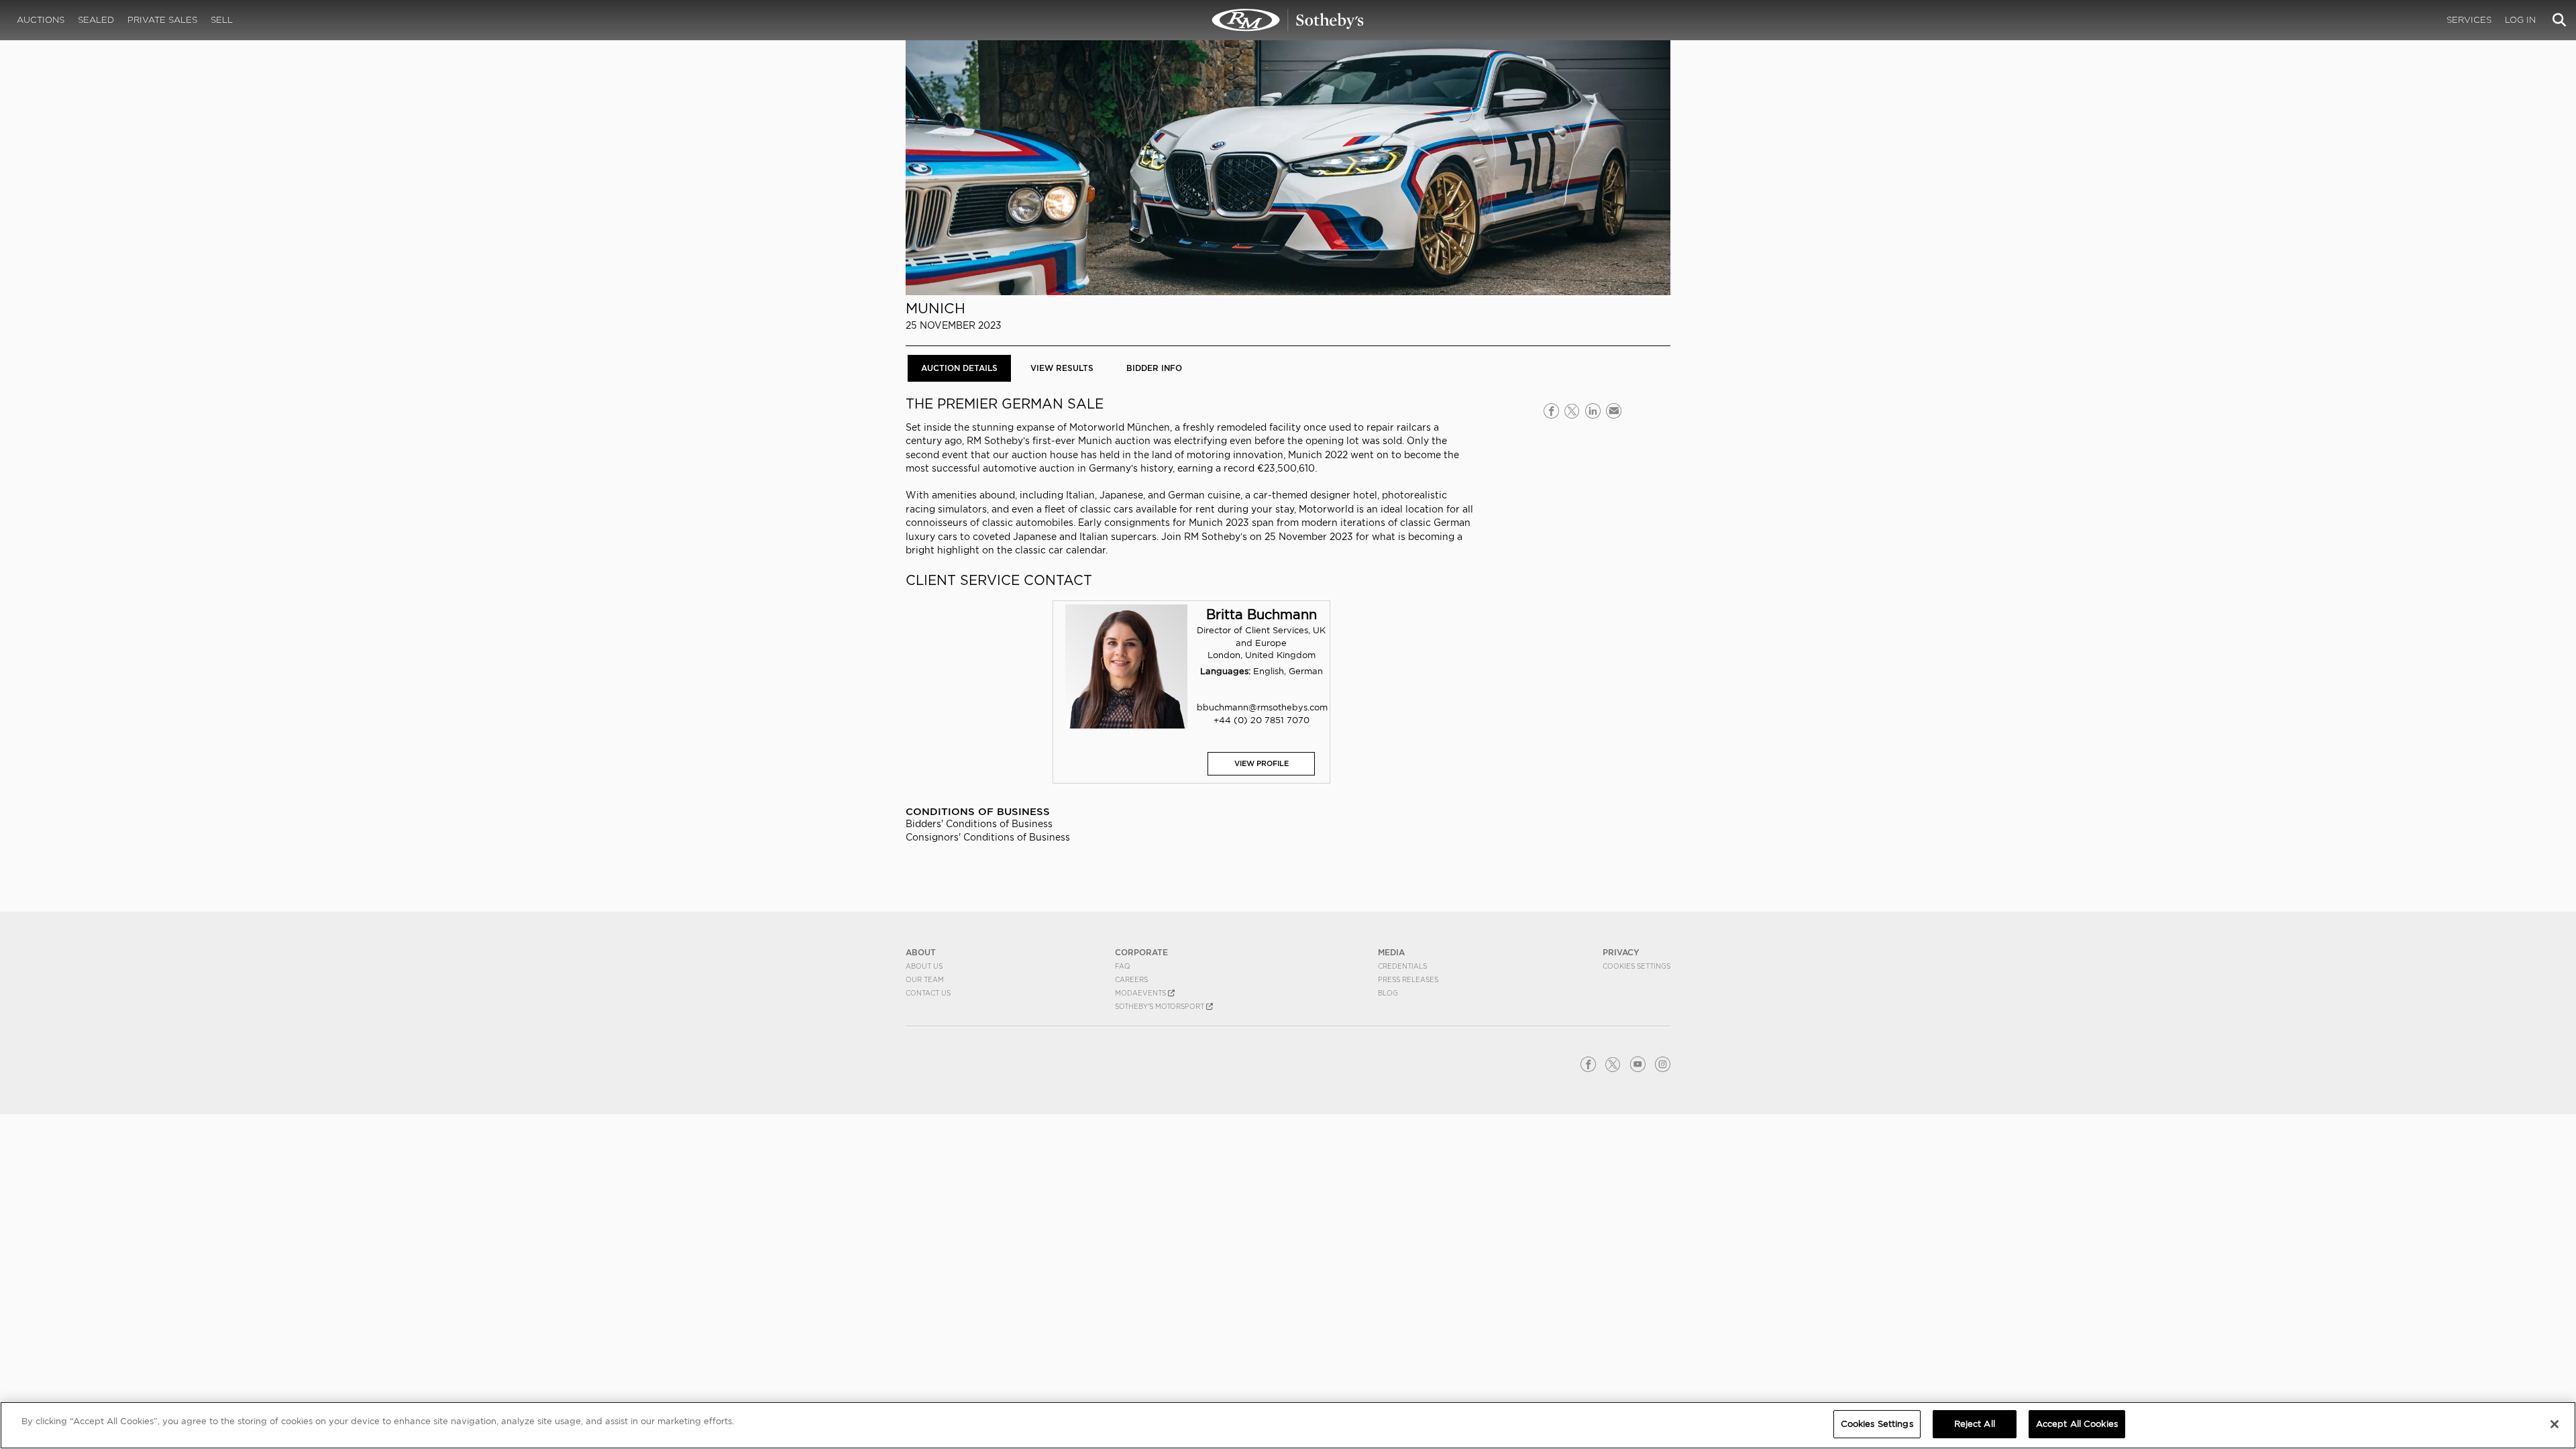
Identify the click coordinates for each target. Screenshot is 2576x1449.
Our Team (925, 979)
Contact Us (928, 993)
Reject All (1975, 1424)
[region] (1288, 1425)
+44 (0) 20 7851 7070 (1262, 720)
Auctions (41, 20)
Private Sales (162, 20)
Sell (222, 20)
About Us (924, 966)
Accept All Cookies (2077, 1424)
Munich (935, 308)
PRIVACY (1621, 952)
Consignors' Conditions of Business (988, 837)
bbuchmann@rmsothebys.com (1262, 707)
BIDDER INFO (1154, 368)
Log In (2520, 20)
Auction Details (959, 368)
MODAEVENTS (1141, 993)
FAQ (1123, 966)
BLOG (1388, 993)
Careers (1131, 979)
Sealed (96, 20)
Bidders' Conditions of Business (979, 824)
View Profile (1262, 763)
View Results (1062, 368)
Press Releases (1408, 979)
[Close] (2555, 1424)
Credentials (1402, 966)
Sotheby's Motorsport (1161, 1006)
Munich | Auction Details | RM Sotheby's (1288, 20)
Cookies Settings (1636, 966)
